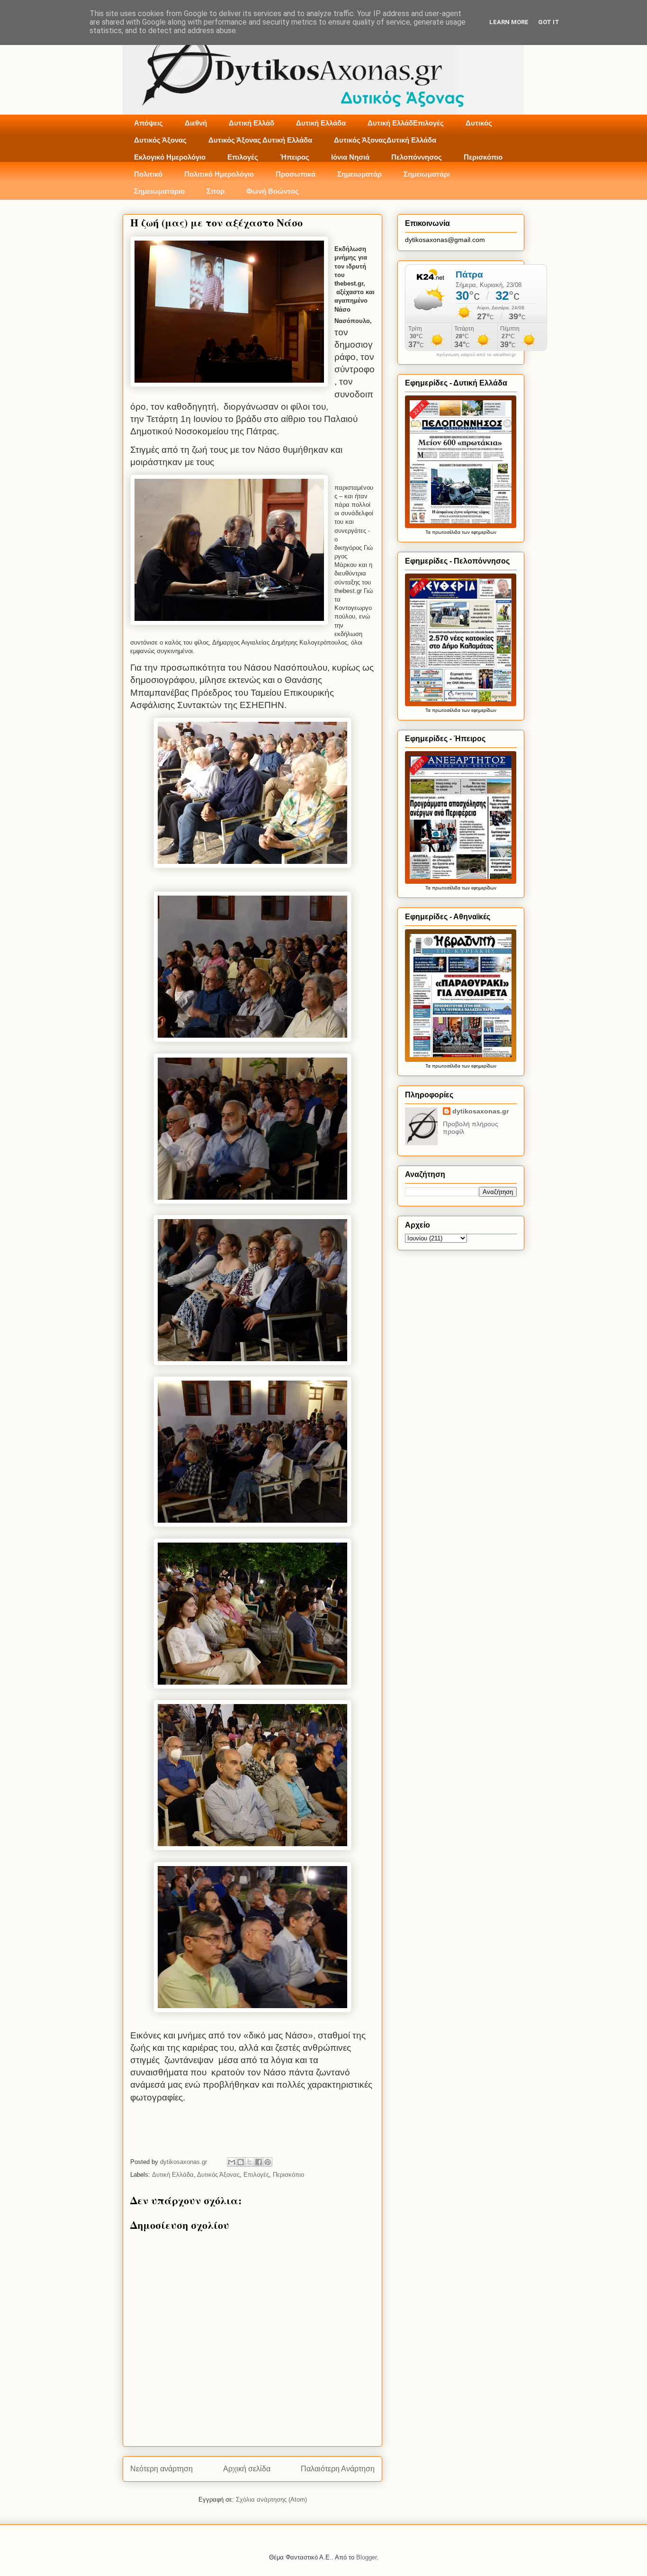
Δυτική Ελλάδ (252, 123)
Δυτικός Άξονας (160, 140)
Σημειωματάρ (359, 174)
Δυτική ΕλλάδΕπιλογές (406, 123)
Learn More (509, 22)
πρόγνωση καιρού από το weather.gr (476, 355)
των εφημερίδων (478, 532)
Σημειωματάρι (427, 174)
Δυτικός (479, 123)
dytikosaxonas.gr (481, 1111)
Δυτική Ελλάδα (321, 123)
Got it (549, 22)
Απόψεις (148, 123)
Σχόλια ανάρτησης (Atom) (271, 2500)
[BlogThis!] (241, 2162)
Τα (429, 532)
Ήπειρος (295, 157)
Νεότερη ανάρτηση (162, 2469)
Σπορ (216, 191)
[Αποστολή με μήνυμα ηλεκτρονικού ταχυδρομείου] (232, 2162)
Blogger (366, 2557)
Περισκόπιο (483, 157)
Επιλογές (243, 157)
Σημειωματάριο (159, 191)
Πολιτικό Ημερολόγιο (219, 174)
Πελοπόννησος (417, 157)
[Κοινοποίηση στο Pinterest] (268, 2162)
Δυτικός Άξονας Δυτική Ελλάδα (260, 140)
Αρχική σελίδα (247, 2469)
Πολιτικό (148, 174)
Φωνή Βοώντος (273, 191)
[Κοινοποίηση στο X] (250, 2162)
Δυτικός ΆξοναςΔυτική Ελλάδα (385, 140)
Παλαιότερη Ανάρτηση (338, 2469)
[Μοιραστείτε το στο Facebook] (259, 2162)
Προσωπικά (296, 174)
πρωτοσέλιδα (446, 532)
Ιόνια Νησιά (350, 157)
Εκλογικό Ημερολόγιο (170, 157)
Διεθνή (196, 123)
